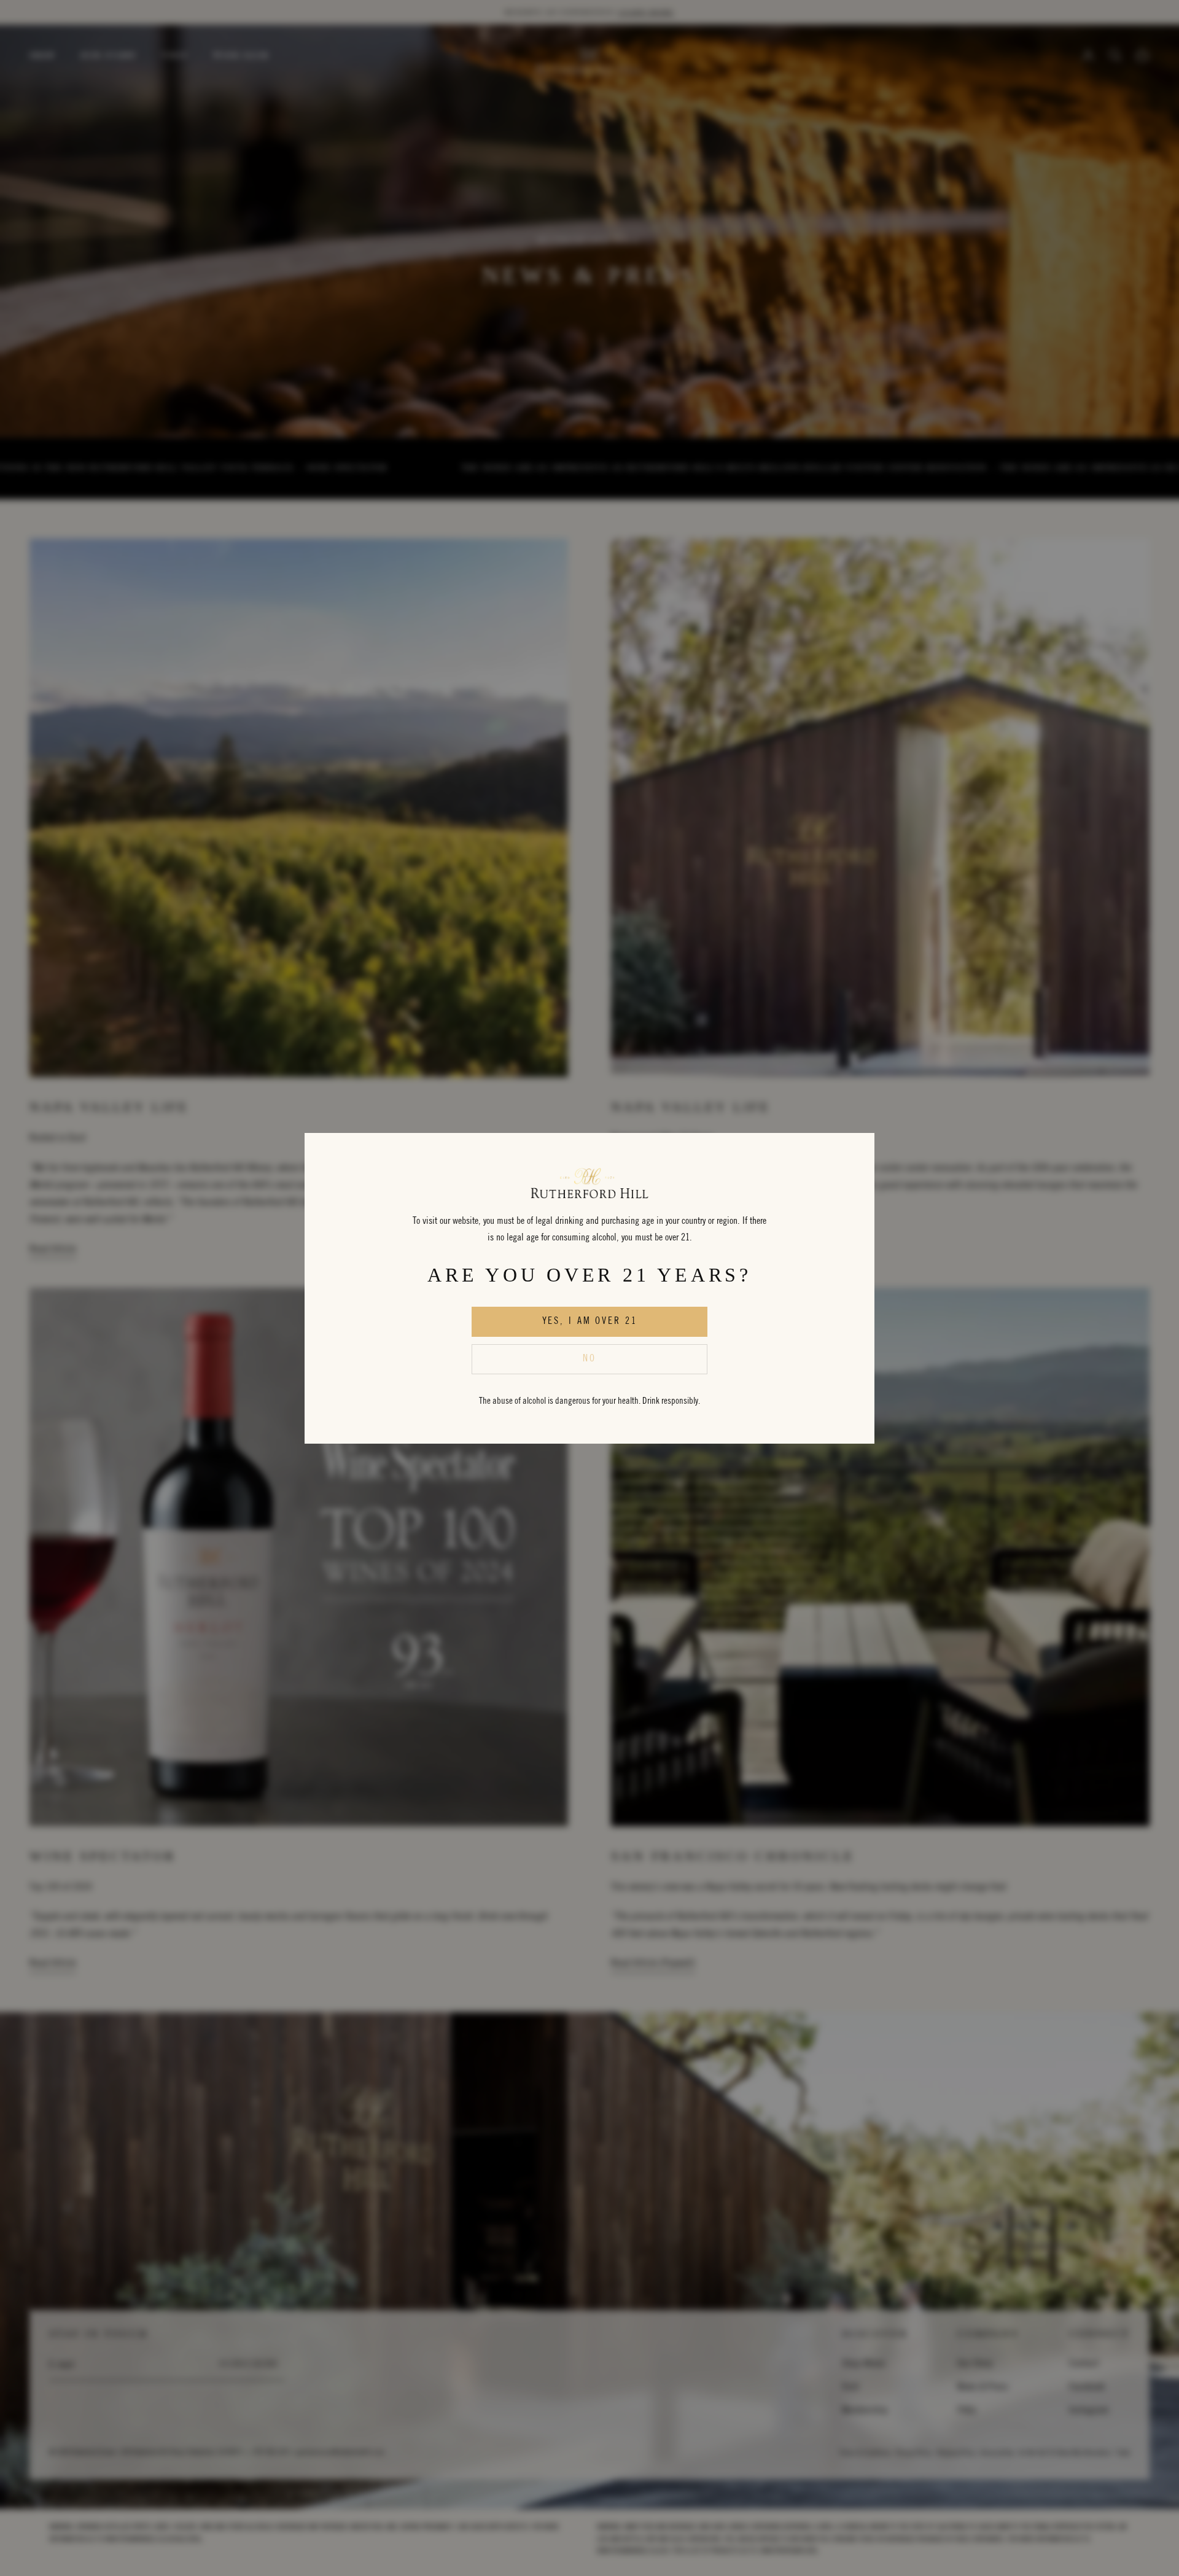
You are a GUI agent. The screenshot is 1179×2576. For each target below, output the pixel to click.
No (589, 1359)
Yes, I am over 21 (590, 1321)
